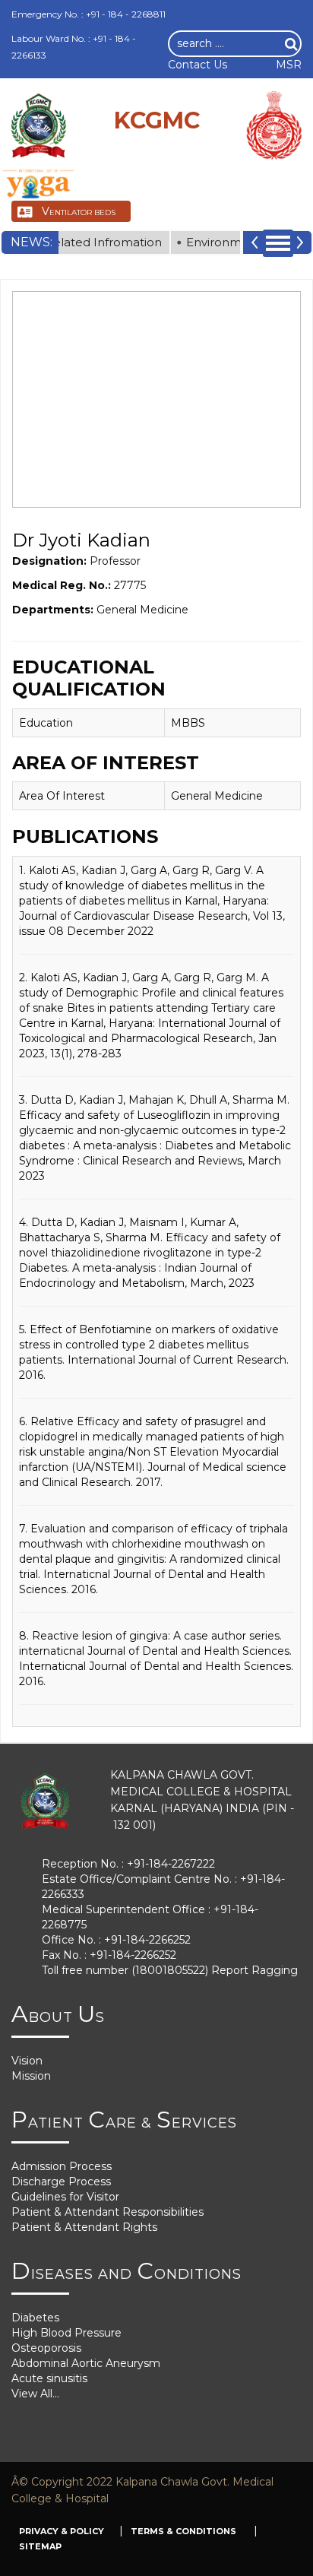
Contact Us (198, 65)
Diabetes (35, 2318)
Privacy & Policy (62, 2531)
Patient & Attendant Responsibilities (107, 2212)
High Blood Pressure (66, 2333)
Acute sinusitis (49, 2378)
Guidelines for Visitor (65, 2197)
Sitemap (40, 2546)
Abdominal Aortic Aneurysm (86, 2363)
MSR (289, 65)
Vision (27, 2061)
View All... (35, 2394)
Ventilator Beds (79, 211)
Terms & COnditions (185, 2531)
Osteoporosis (46, 2348)
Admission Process (62, 2166)
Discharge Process (61, 2182)
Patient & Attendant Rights (84, 2227)
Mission (31, 2076)
